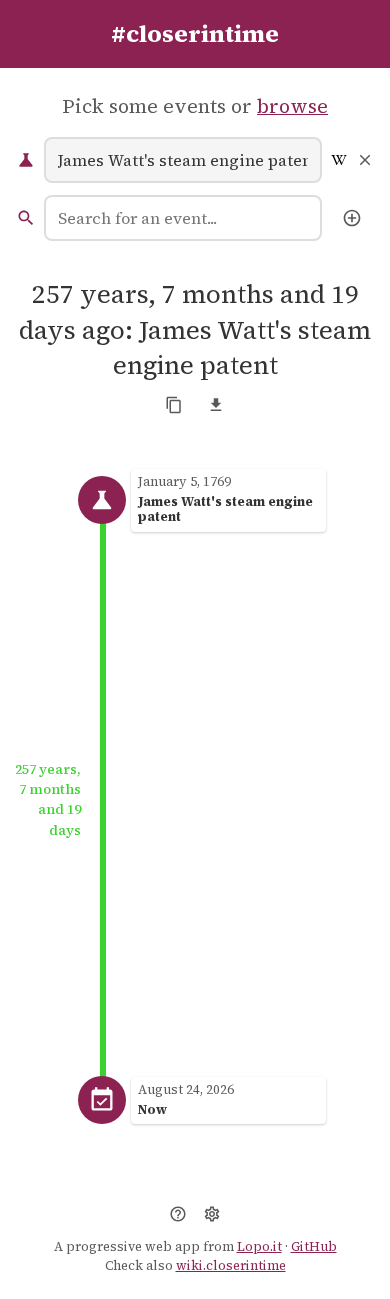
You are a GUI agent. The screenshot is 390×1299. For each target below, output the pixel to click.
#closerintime (195, 33)
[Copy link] (174, 405)
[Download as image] (216, 405)
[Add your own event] (352, 218)
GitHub (314, 1246)
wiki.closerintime (231, 1265)
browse (292, 106)
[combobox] (183, 218)
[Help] (178, 1214)
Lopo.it (259, 1246)
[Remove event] (365, 160)
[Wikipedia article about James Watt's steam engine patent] (339, 160)
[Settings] (212, 1214)
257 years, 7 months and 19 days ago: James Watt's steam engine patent (195, 330)
